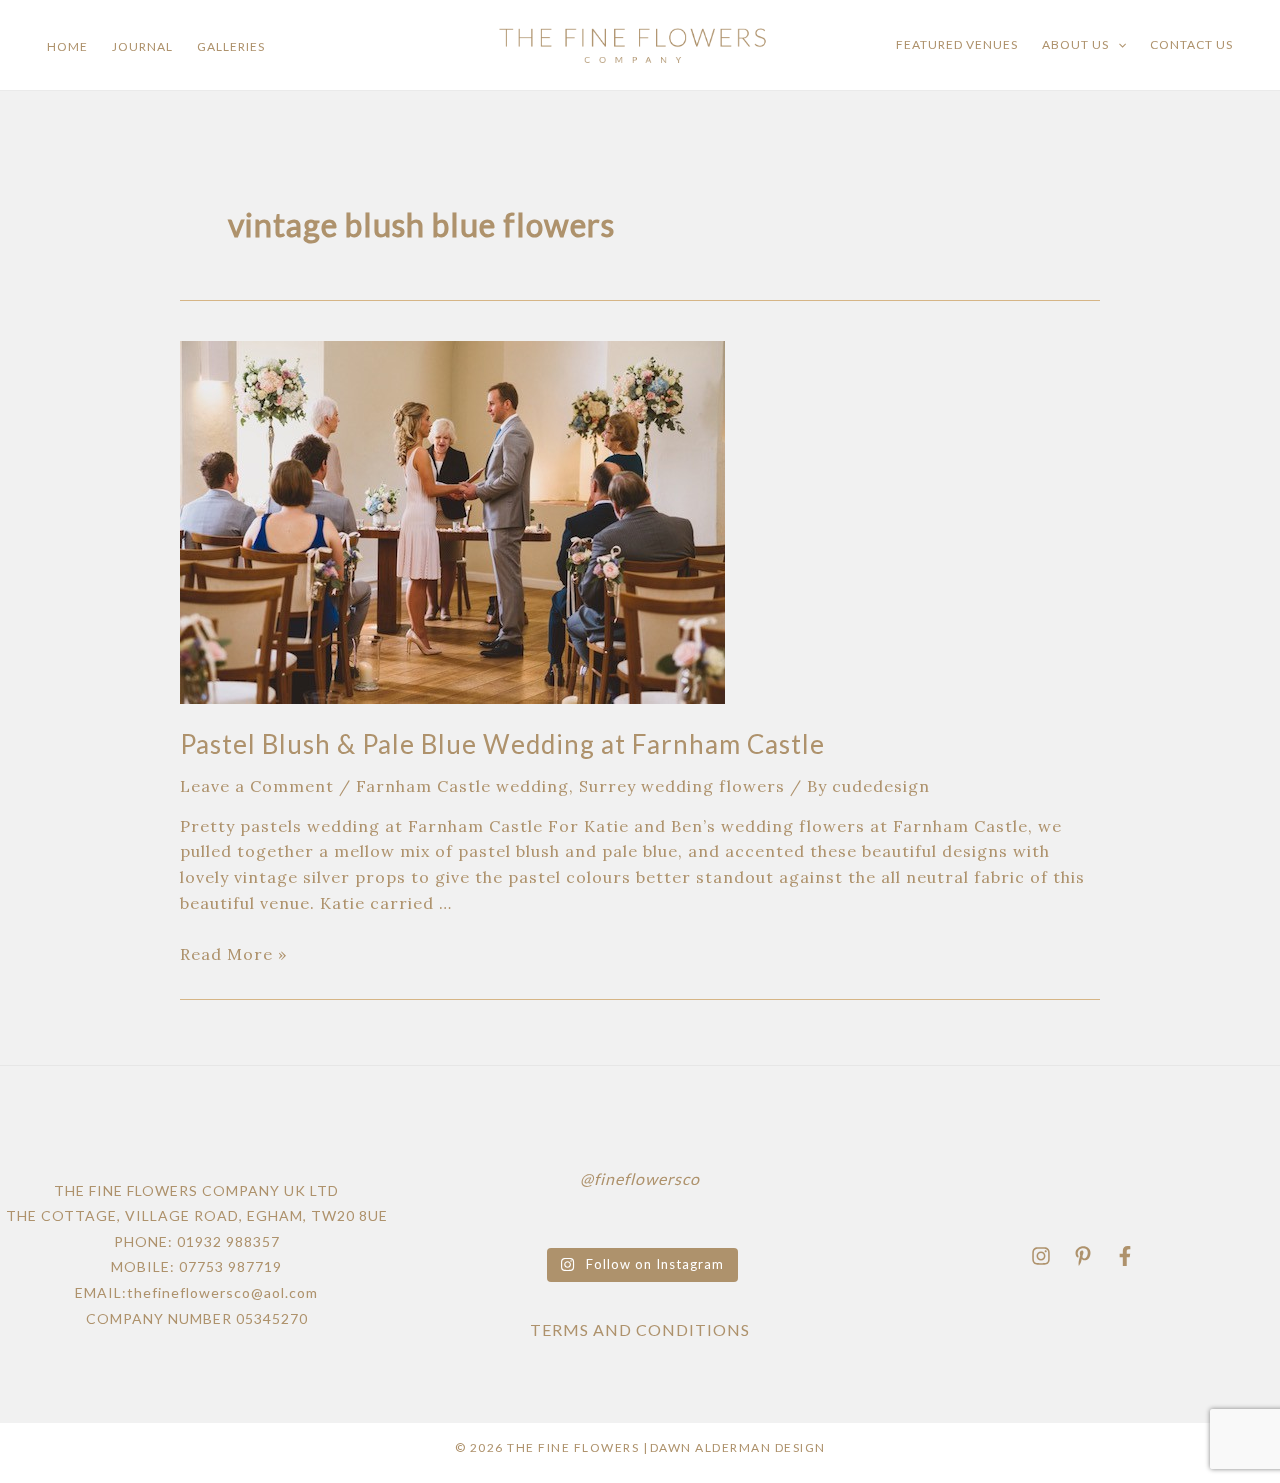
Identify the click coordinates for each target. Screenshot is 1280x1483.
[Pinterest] (1083, 1256)
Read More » (233, 954)
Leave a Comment (257, 786)
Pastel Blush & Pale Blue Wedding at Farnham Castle (502, 744)
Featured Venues (957, 44)
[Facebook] (1125, 1256)
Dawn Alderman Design (738, 1447)
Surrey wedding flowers (682, 786)
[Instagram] (1041, 1256)
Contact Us (1191, 44)
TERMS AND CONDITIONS (640, 1329)
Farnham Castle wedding (462, 786)
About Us (1075, 44)
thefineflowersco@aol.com (222, 1292)
